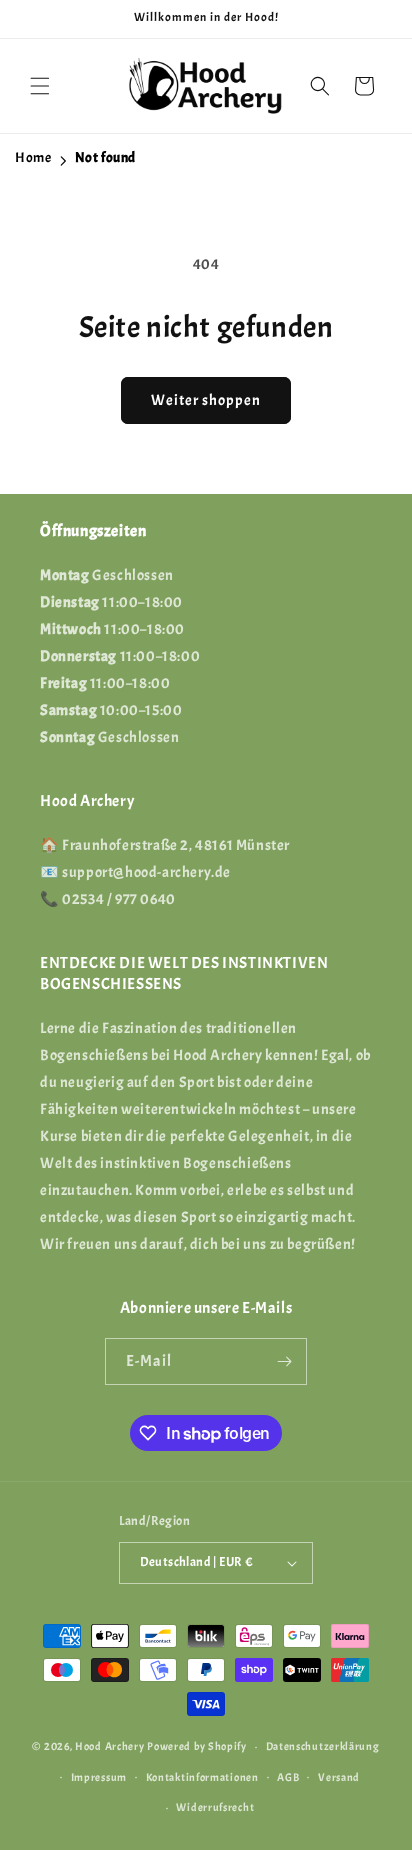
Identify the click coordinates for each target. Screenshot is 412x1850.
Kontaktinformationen (202, 1777)
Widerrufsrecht (215, 1807)
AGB (288, 1777)
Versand (339, 1777)
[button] (40, 86)
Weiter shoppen (206, 400)
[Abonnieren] (284, 1361)
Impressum (99, 1777)
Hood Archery (109, 1746)
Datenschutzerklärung (323, 1746)
